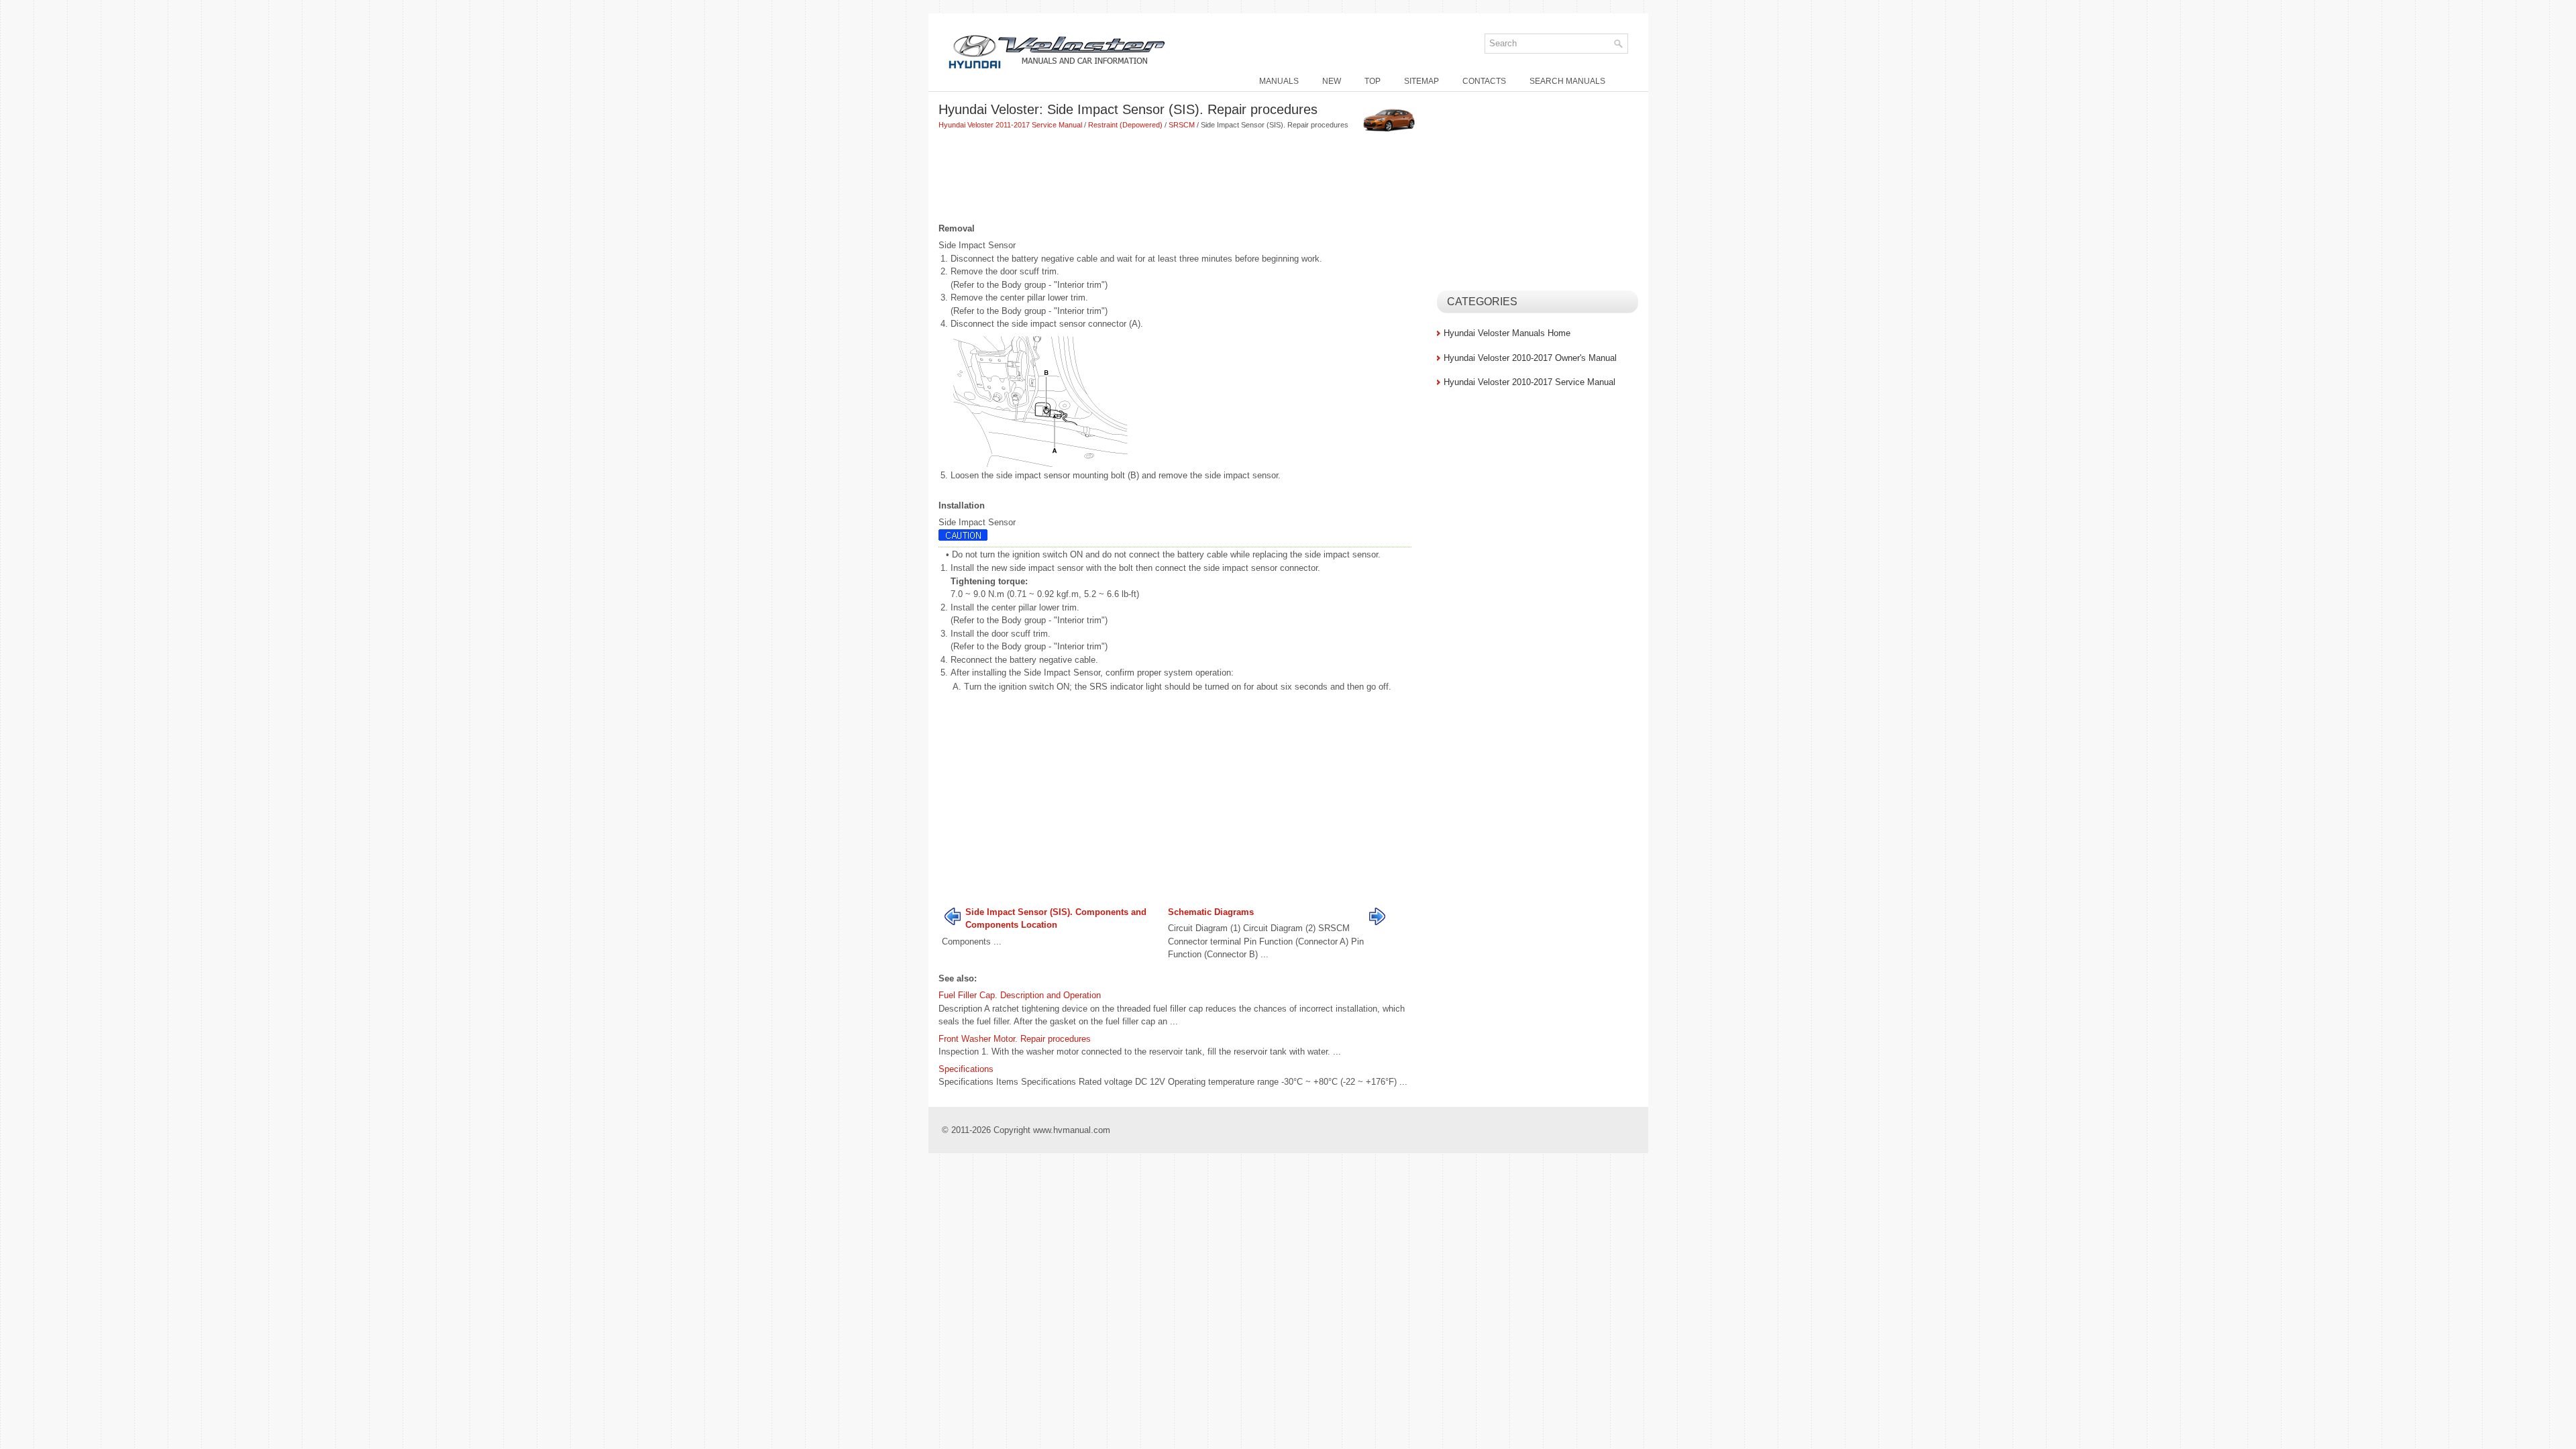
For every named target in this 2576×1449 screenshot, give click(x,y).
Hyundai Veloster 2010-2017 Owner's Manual (1530, 358)
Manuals (1279, 81)
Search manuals (1567, 81)
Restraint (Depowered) (1125, 125)
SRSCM (1182, 125)
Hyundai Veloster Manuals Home (1507, 333)
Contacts (1484, 81)
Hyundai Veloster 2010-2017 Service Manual (1529, 382)
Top (1373, 81)
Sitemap (1421, 81)
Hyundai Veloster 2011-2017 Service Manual (1010, 125)
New (1332, 81)
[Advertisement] (1183, 178)
